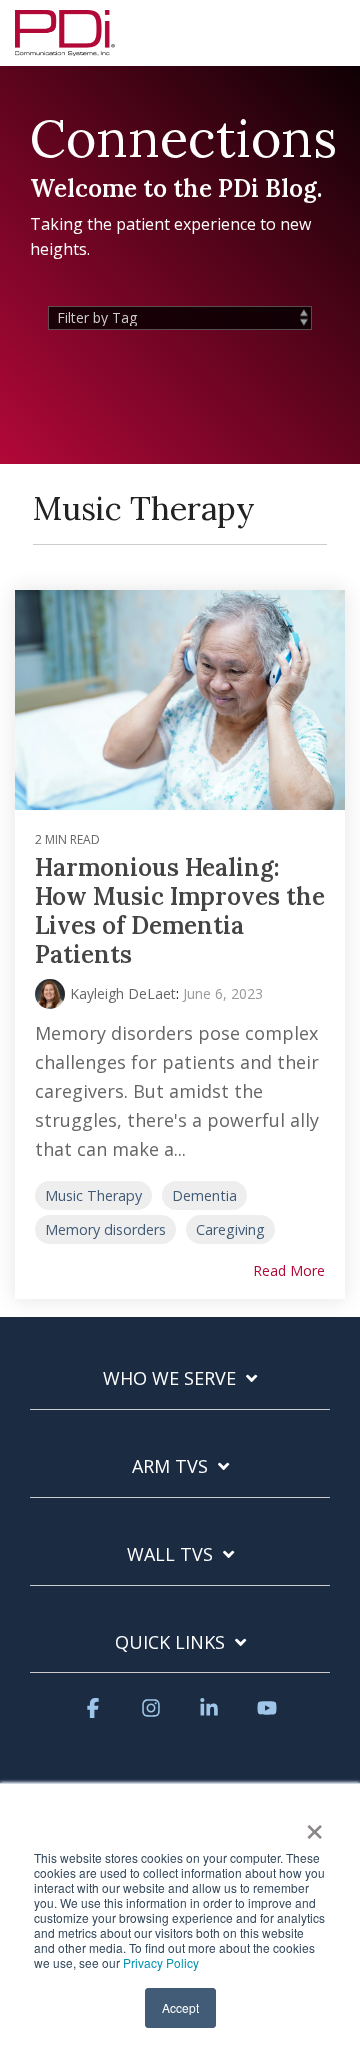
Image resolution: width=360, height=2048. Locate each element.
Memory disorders (105, 1229)
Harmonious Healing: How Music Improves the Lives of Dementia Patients (180, 910)
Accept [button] (180, 2007)
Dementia (204, 1195)
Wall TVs (170, 1554)
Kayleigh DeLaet (123, 993)
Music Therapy (93, 1195)
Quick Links (170, 1642)
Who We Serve (169, 1378)
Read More (289, 1271)
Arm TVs (170, 1466)
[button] (330, 24)
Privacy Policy (161, 1962)
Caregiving (230, 1229)
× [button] (314, 1825)
